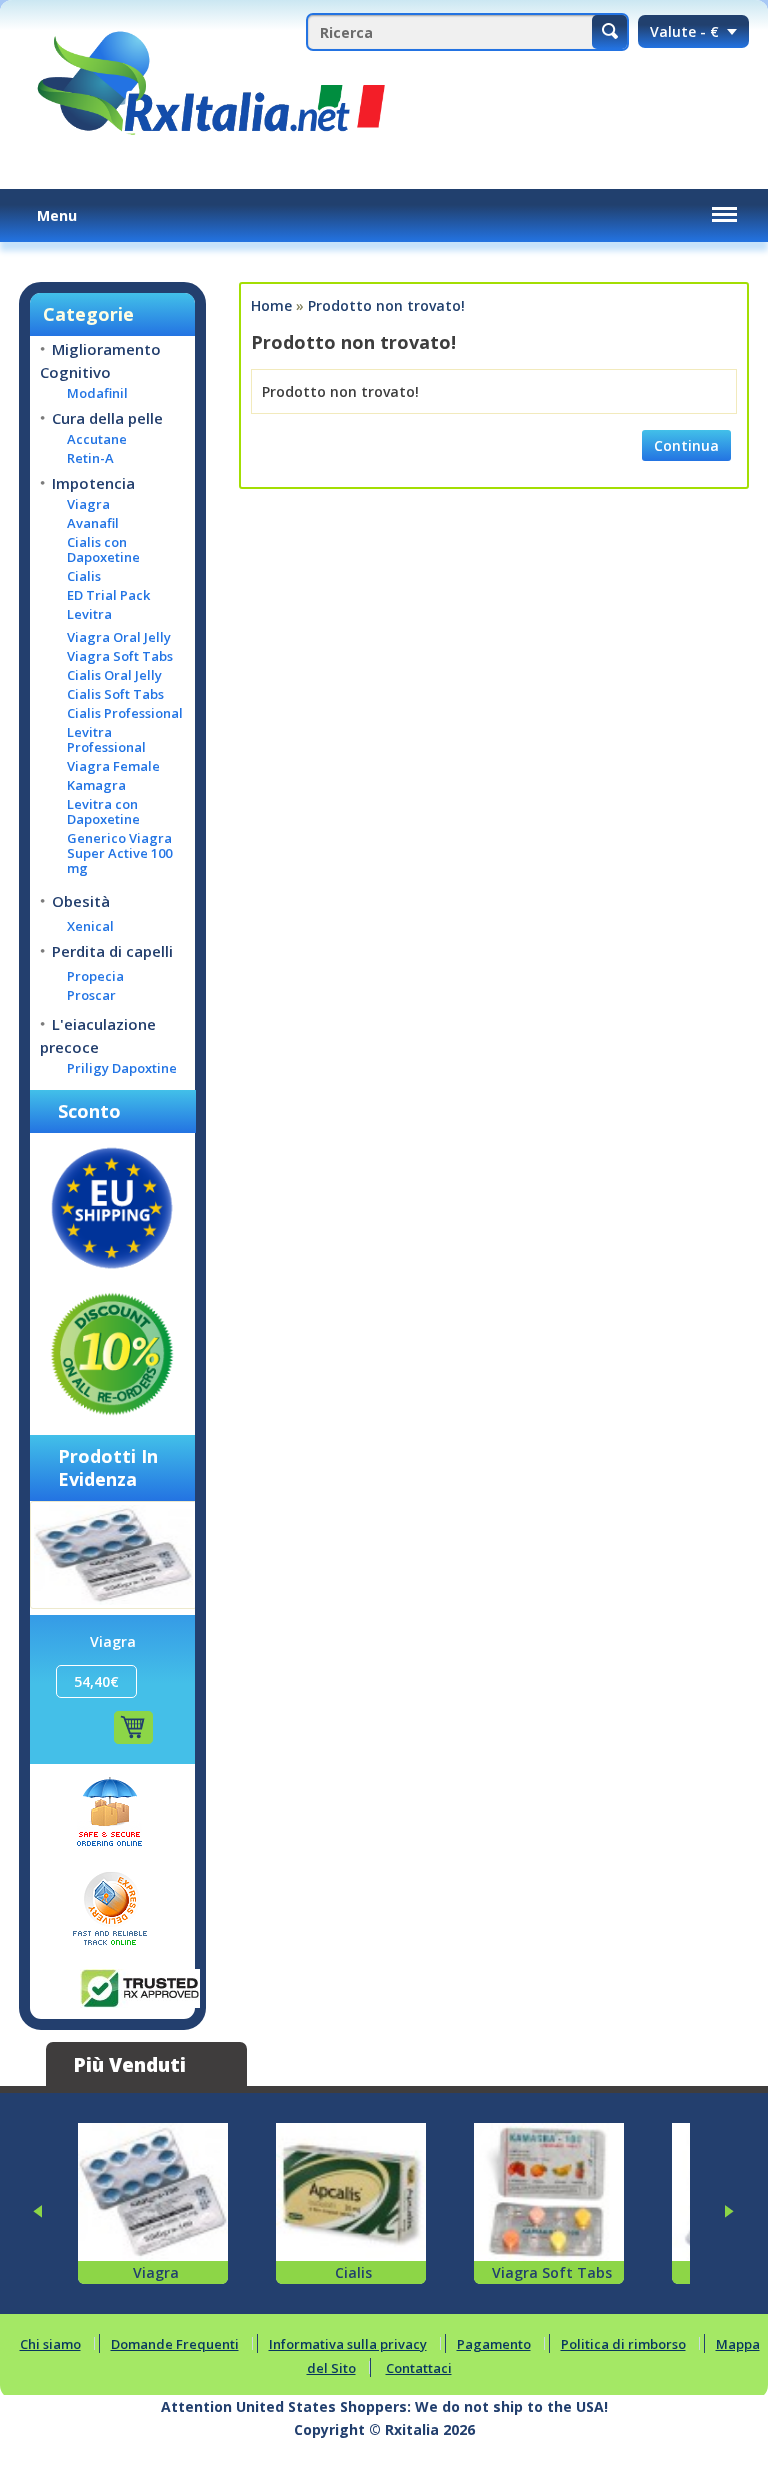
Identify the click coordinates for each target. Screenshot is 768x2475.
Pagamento (494, 2344)
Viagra (88, 504)
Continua (686, 445)
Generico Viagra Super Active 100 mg (119, 853)
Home (271, 305)
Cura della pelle (107, 418)
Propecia (95, 976)
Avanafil (93, 523)
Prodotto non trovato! (386, 305)
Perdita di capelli (112, 951)
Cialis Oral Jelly (114, 675)
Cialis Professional (125, 713)
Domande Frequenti (175, 2344)
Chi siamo (50, 2344)
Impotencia (93, 483)
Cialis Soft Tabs (115, 694)
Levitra (89, 614)
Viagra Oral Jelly (119, 637)
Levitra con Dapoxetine (103, 812)
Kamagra (96, 785)
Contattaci (419, 2368)
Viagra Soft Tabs (120, 656)
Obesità (81, 901)
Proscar (91, 995)
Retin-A (90, 458)
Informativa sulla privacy (348, 2344)
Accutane (97, 439)
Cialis (84, 576)
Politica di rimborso (623, 2344)
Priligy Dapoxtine (122, 1068)
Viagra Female (113, 766)
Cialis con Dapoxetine (103, 550)
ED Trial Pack (108, 595)
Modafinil (97, 393)
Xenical (90, 926)
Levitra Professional (106, 740)
